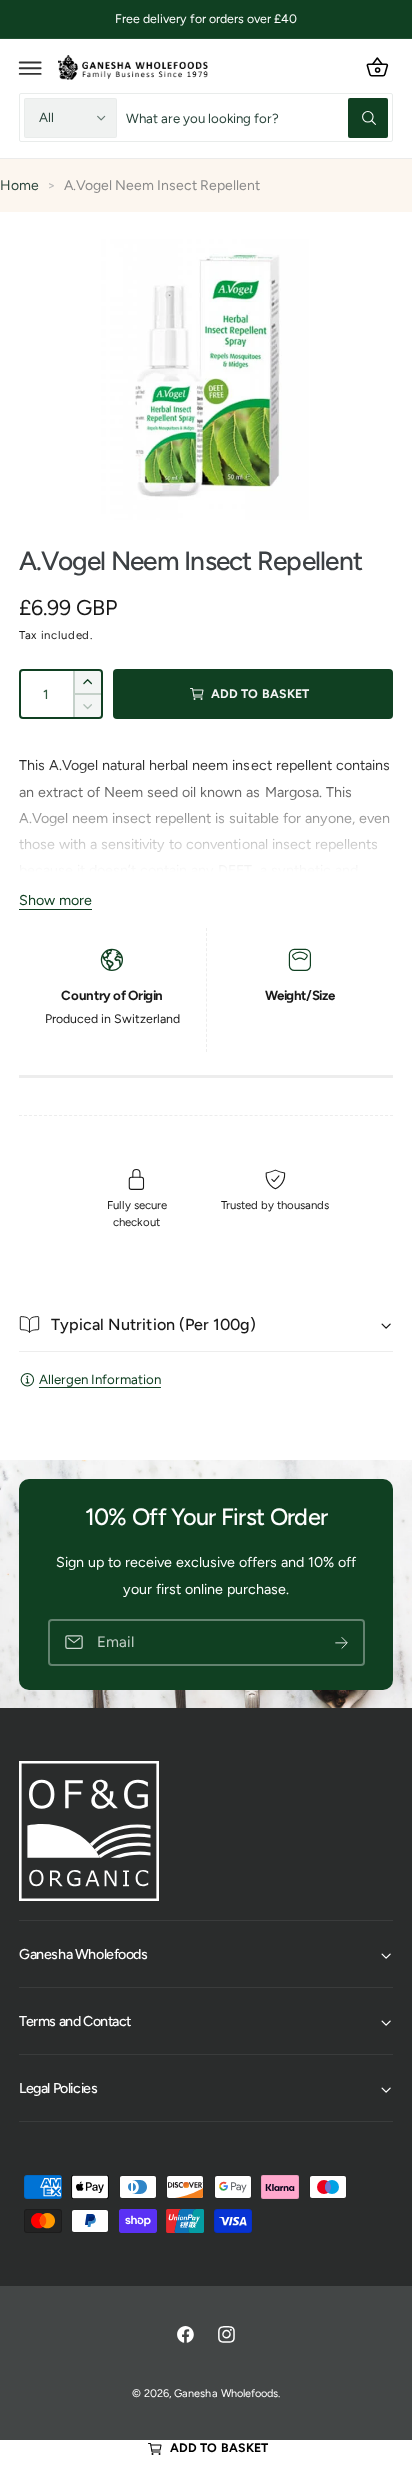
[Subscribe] (342, 1642)
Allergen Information (100, 1379)
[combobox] (257, 117)
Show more (55, 900)
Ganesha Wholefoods (225, 2393)
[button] (31, 68)
